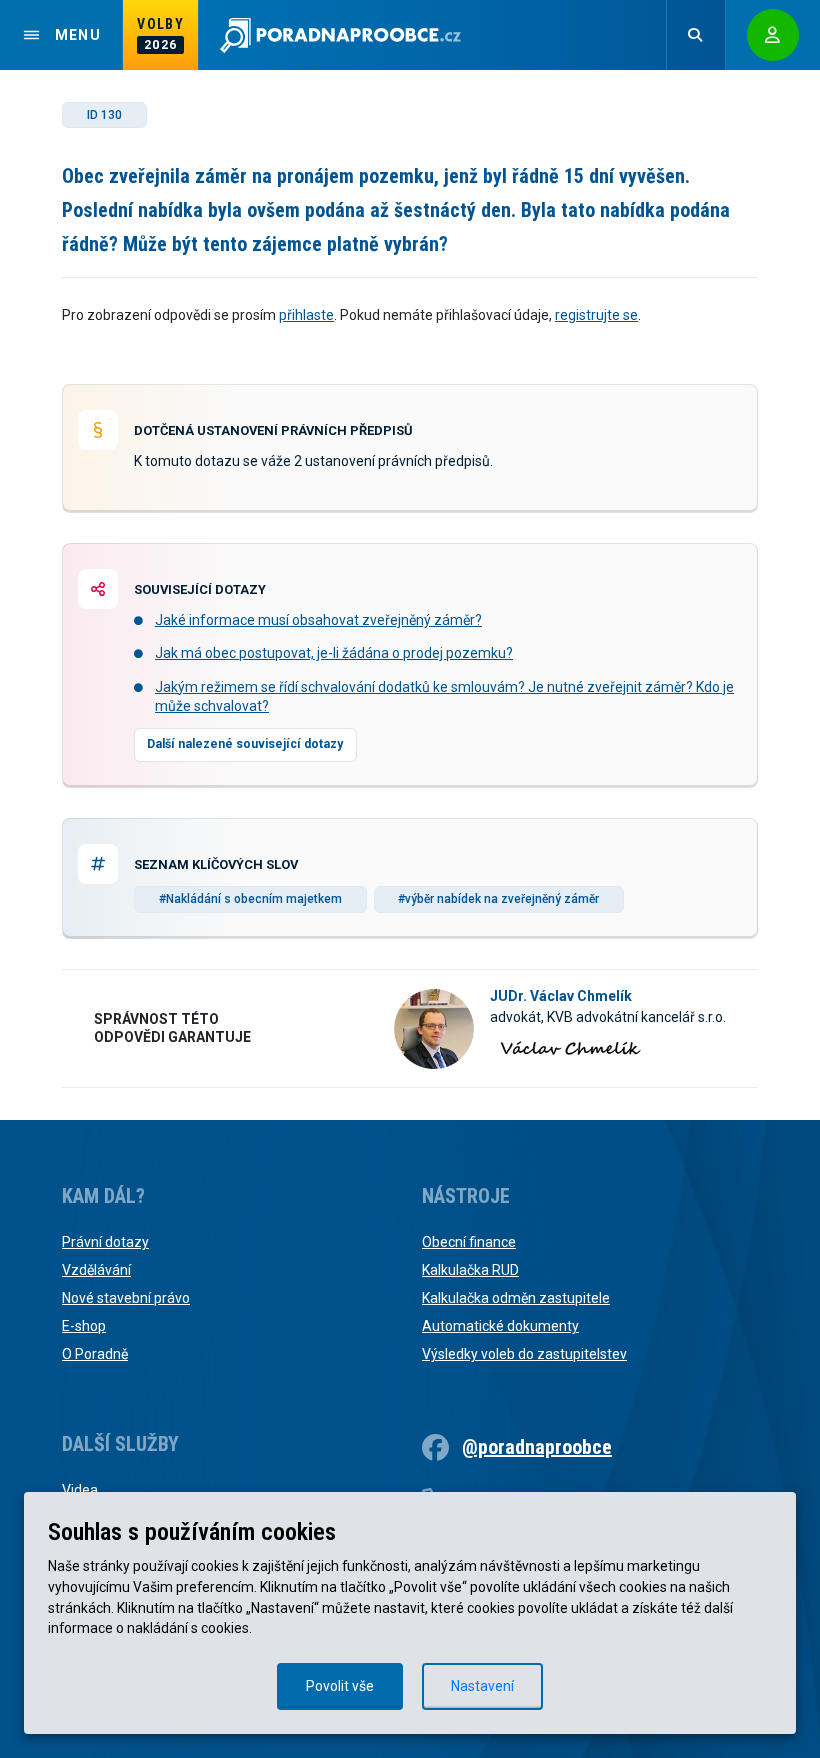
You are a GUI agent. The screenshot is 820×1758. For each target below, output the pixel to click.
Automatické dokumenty (500, 1326)
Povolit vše (340, 1686)
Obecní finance (469, 1242)
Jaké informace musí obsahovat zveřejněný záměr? (318, 620)
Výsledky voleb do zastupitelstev (524, 1354)
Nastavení (482, 1686)
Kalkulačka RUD (470, 1270)
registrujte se (596, 315)
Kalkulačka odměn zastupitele (516, 1298)
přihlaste (306, 315)
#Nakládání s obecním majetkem (250, 899)
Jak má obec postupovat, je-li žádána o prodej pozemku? (334, 653)
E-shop (84, 1326)
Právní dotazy (105, 1242)
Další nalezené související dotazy (245, 744)
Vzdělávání (96, 1270)
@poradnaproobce (537, 1447)
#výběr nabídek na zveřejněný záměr (498, 899)
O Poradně (95, 1354)
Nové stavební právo (126, 1298)
